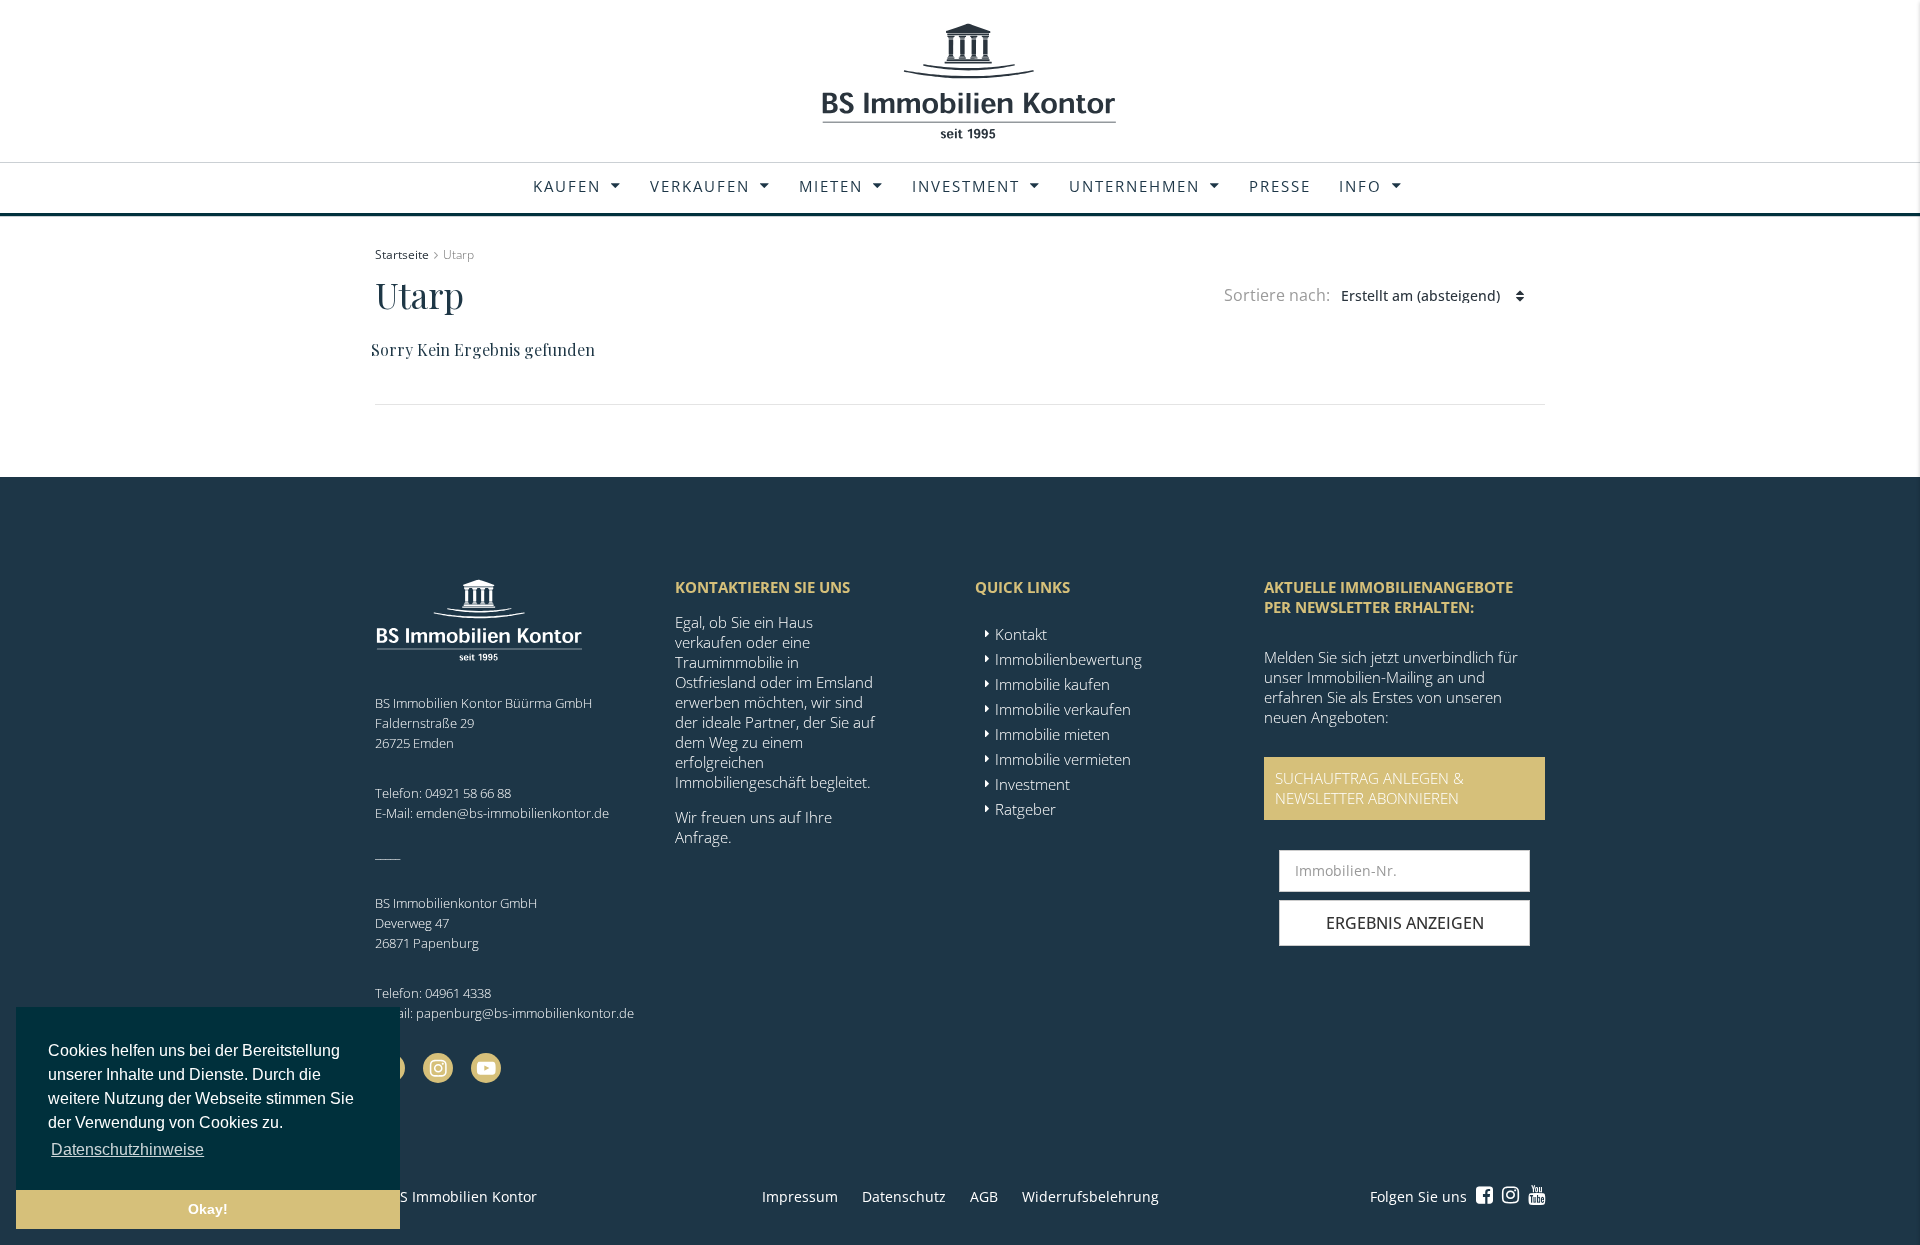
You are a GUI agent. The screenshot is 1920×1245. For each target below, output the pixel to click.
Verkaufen (700, 186)
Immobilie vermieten (1063, 759)
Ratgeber (1025, 809)
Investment (966, 186)
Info (1360, 186)
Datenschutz (904, 1196)
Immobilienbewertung (1068, 659)
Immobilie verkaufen (1063, 709)
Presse (1280, 186)
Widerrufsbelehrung (1090, 1196)
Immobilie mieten (1052, 734)
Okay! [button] (208, 1209)
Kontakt (1021, 634)
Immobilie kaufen (1052, 684)
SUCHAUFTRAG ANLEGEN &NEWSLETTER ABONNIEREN (1369, 788)
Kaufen (567, 186)
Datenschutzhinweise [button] (127, 1149)
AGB (984, 1196)
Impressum (800, 1196)
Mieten (831, 186)
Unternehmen (1134, 186)
